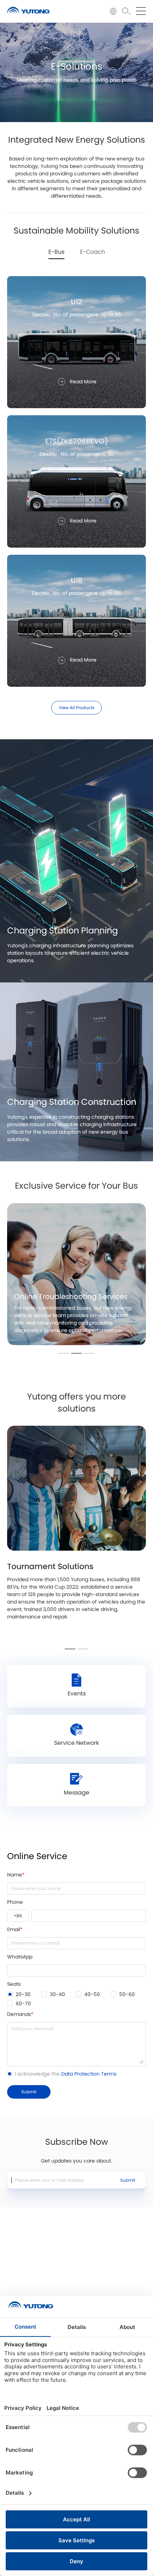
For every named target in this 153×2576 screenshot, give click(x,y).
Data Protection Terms (89, 2074)
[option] (76, 1274)
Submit (128, 2180)
